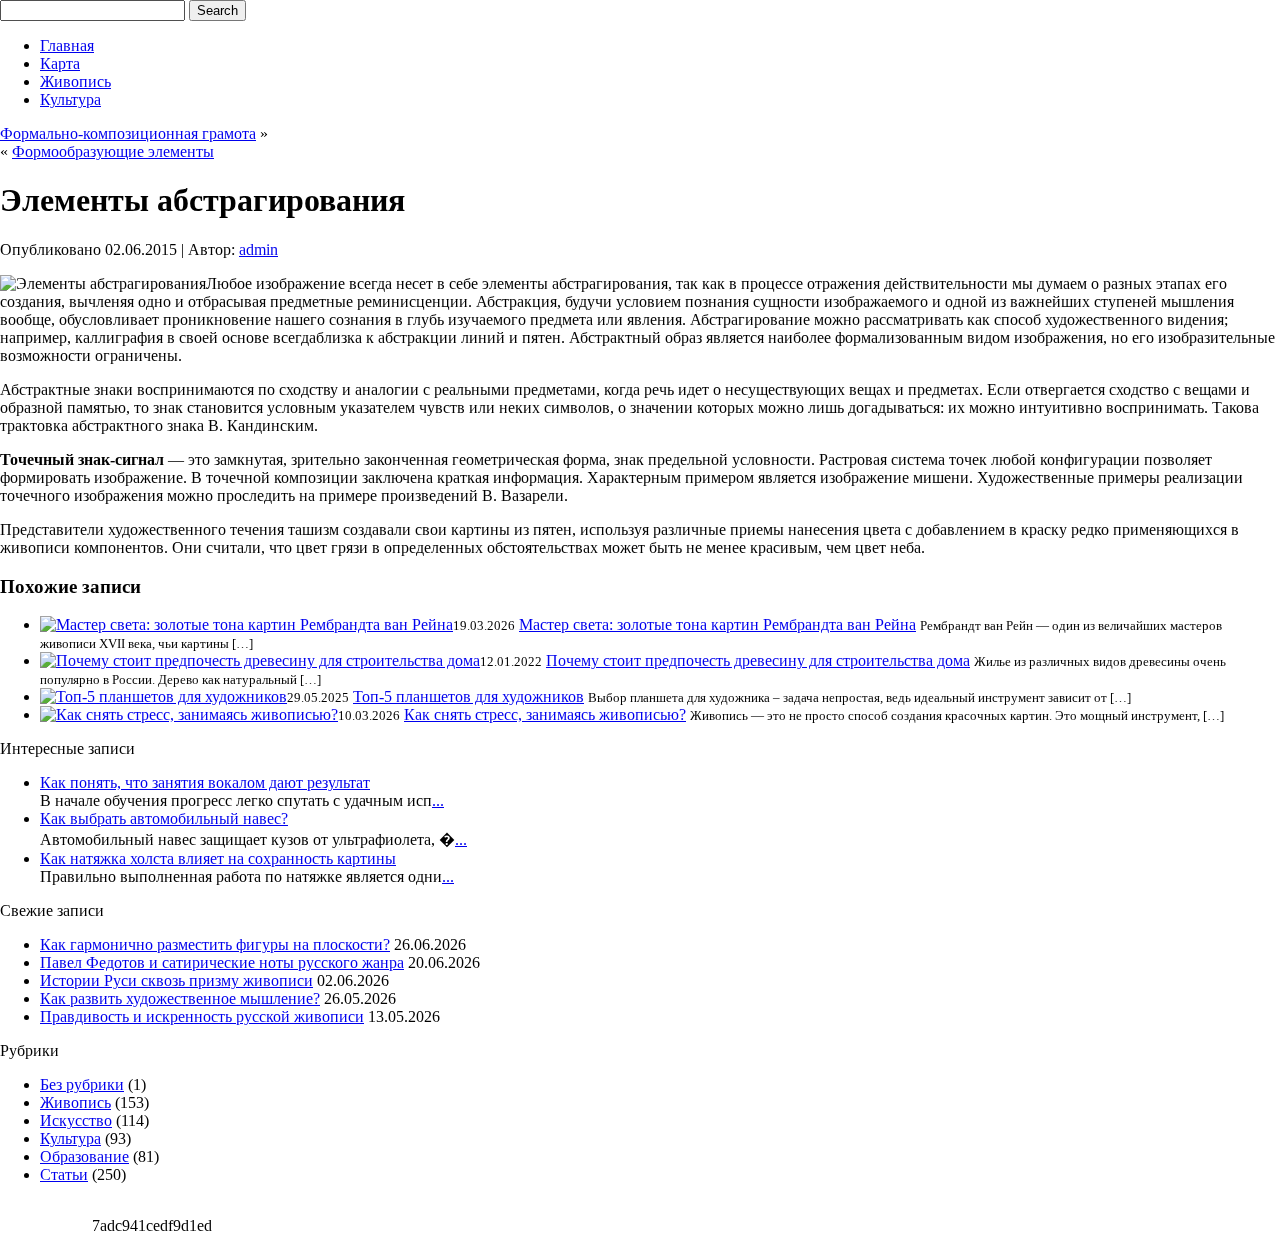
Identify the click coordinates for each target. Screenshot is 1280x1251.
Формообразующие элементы (113, 151)
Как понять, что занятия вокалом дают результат (205, 782)
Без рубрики (82, 1084)
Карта (60, 63)
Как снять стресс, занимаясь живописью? (545, 714)
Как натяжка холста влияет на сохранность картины (218, 858)
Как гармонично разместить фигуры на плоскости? (215, 944)
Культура (70, 99)
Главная (67, 45)
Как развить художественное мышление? (180, 998)
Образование (84, 1156)
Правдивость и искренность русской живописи (202, 1016)
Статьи (64, 1174)
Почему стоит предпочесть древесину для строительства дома (758, 660)
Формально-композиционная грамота (128, 133)
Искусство (76, 1120)
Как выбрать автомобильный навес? (164, 818)
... (438, 800)
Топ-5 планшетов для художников (468, 696)
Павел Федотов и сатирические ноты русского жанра (222, 962)
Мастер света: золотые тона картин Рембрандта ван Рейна (717, 624)
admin (258, 249)
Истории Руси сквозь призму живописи (176, 980)
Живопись (75, 81)
